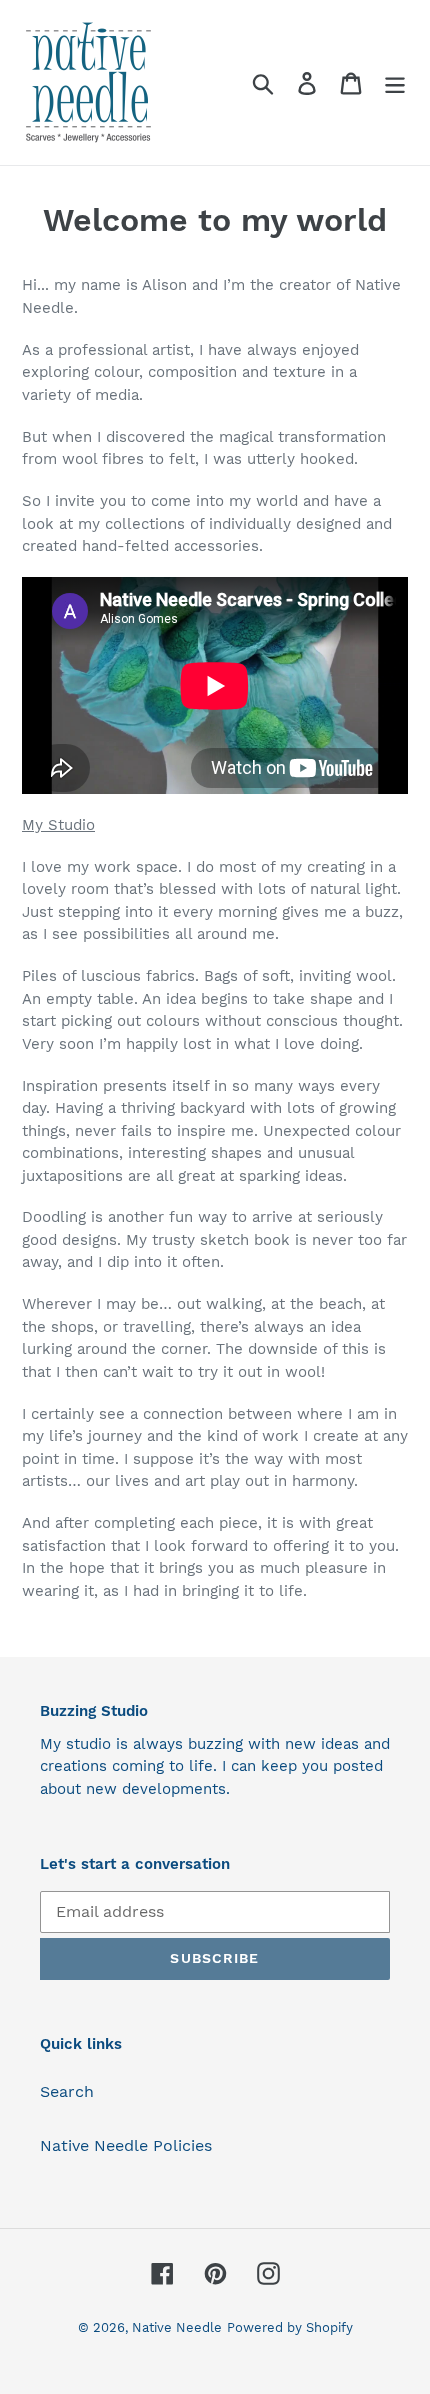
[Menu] (395, 82)
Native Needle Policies (126, 2145)
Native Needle (177, 2327)
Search (67, 2091)
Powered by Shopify (290, 2327)
